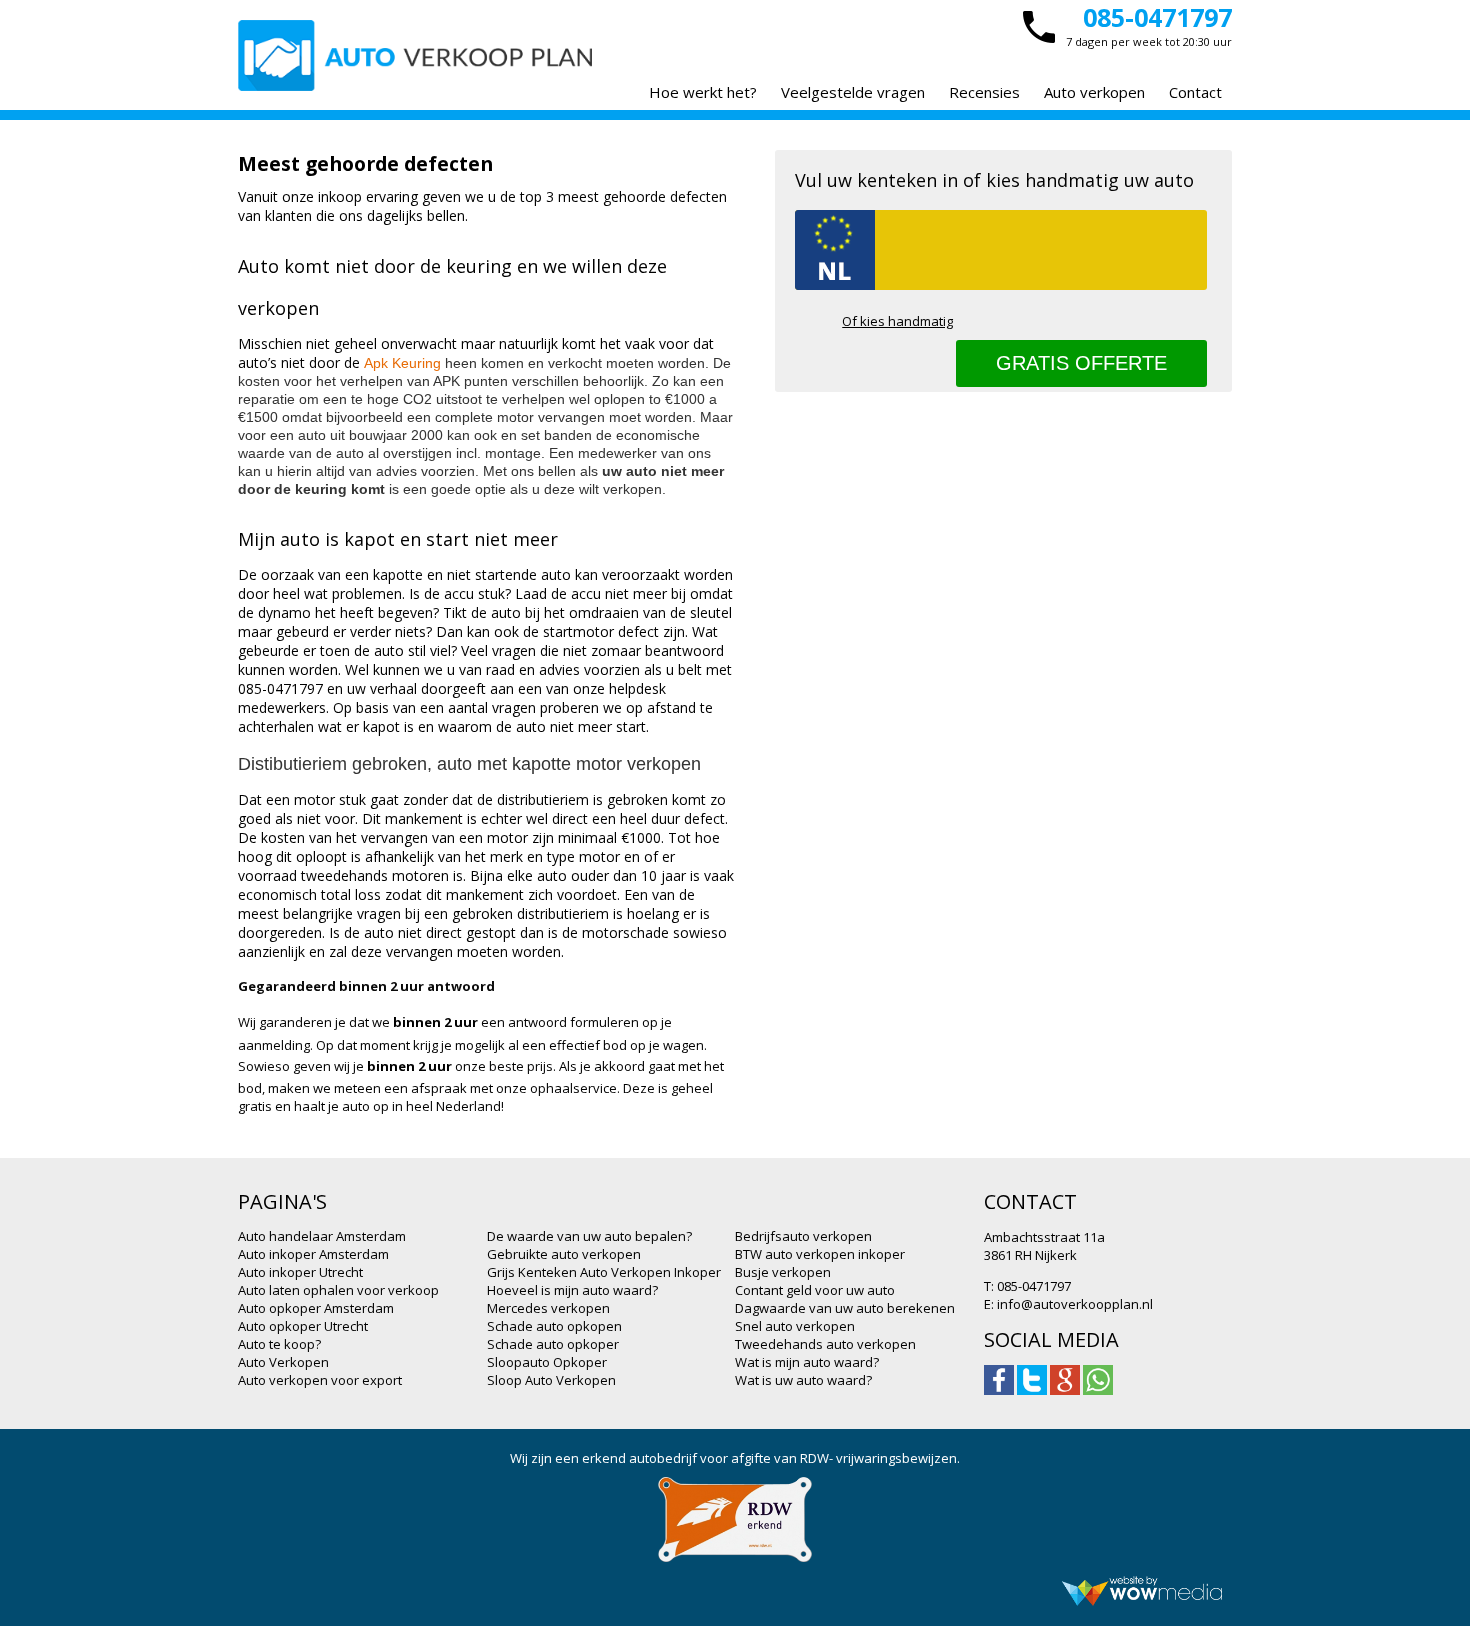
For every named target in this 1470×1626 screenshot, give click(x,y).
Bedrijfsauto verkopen (803, 1236)
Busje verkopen (783, 1272)
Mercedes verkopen (548, 1308)
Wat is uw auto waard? (803, 1380)
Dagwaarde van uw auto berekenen (845, 1308)
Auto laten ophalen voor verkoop (338, 1290)
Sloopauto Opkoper (547, 1362)
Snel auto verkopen (795, 1326)
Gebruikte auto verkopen (564, 1254)
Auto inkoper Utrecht (300, 1272)
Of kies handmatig (897, 321)
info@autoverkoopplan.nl (1075, 1304)
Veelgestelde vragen (853, 92)
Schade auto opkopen (554, 1326)
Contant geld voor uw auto (815, 1290)
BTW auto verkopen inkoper (820, 1254)
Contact (1195, 92)
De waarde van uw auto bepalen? (589, 1236)
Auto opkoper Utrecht (303, 1326)
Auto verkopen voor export (320, 1380)
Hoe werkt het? (703, 92)
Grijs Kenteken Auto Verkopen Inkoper (604, 1272)
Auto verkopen (1094, 92)
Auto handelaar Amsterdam (322, 1236)
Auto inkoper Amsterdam (313, 1254)
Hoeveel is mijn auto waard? (572, 1290)
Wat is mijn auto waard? (807, 1362)
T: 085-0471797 (1027, 1286)
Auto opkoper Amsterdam (316, 1308)
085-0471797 (1157, 17)
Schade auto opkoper (553, 1344)
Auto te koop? (279, 1344)
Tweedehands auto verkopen (825, 1344)
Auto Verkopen (283, 1362)
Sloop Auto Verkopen (551, 1380)
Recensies (984, 92)
